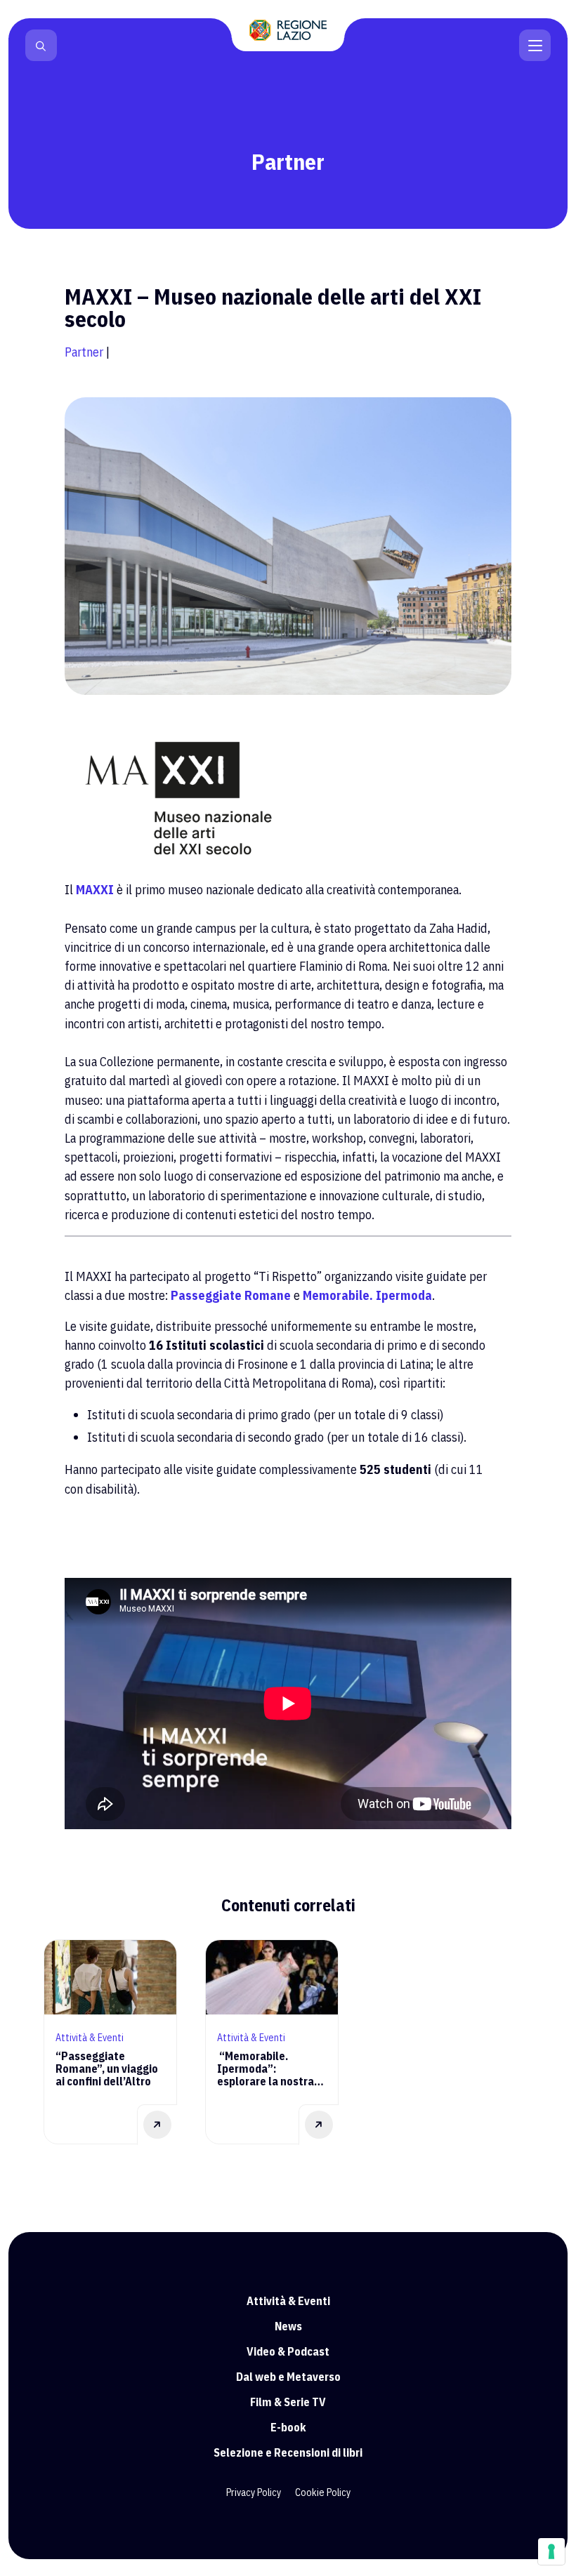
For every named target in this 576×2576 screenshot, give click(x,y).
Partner (84, 352)
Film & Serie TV (288, 2402)
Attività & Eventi (288, 2301)
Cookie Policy (323, 2492)
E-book (288, 2427)
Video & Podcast (288, 2351)
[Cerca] (41, 46)
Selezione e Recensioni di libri (288, 2452)
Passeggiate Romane (231, 1295)
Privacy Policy (254, 2492)
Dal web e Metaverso (288, 2377)
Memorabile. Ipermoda (367, 1295)
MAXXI (95, 890)
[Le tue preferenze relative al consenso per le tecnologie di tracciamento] (551, 2551)
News (288, 2326)
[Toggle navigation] (535, 44)
